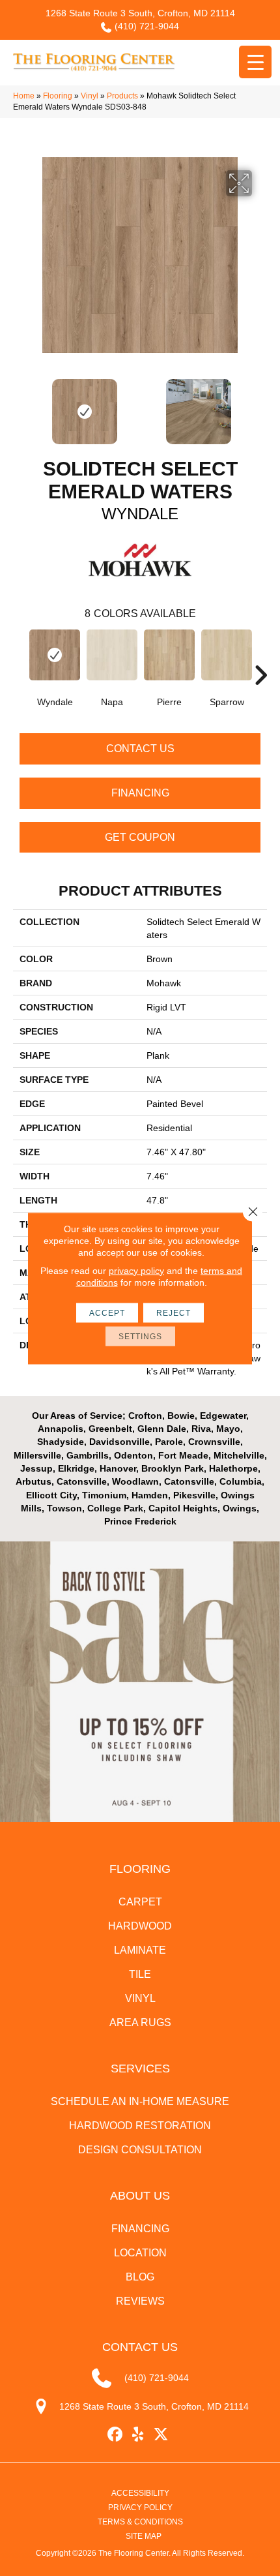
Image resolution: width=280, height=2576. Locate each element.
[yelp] (138, 2435)
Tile (140, 1974)
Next (260, 405)
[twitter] (161, 2435)
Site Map (144, 2536)
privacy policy (136, 1270)
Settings (140, 1336)
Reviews (140, 2301)
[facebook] (116, 2435)
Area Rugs (140, 2023)
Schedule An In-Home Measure (140, 2101)
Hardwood (140, 1926)
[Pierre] (169, 655)
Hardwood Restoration (140, 2126)
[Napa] (112, 655)
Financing (140, 793)
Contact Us (140, 749)
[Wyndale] (55, 655)
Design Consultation (140, 2150)
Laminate (140, 1950)
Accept (107, 1312)
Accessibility (140, 2493)
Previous (20, 405)
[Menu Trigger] (255, 62)
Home (24, 96)
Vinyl (90, 96)
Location (140, 2253)
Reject (174, 1312)
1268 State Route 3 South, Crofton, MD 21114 (140, 13)
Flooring (58, 96)
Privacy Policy (140, 2508)
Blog (140, 2277)
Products (122, 96)
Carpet (140, 1902)
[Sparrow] (227, 655)
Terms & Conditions (140, 2522)
